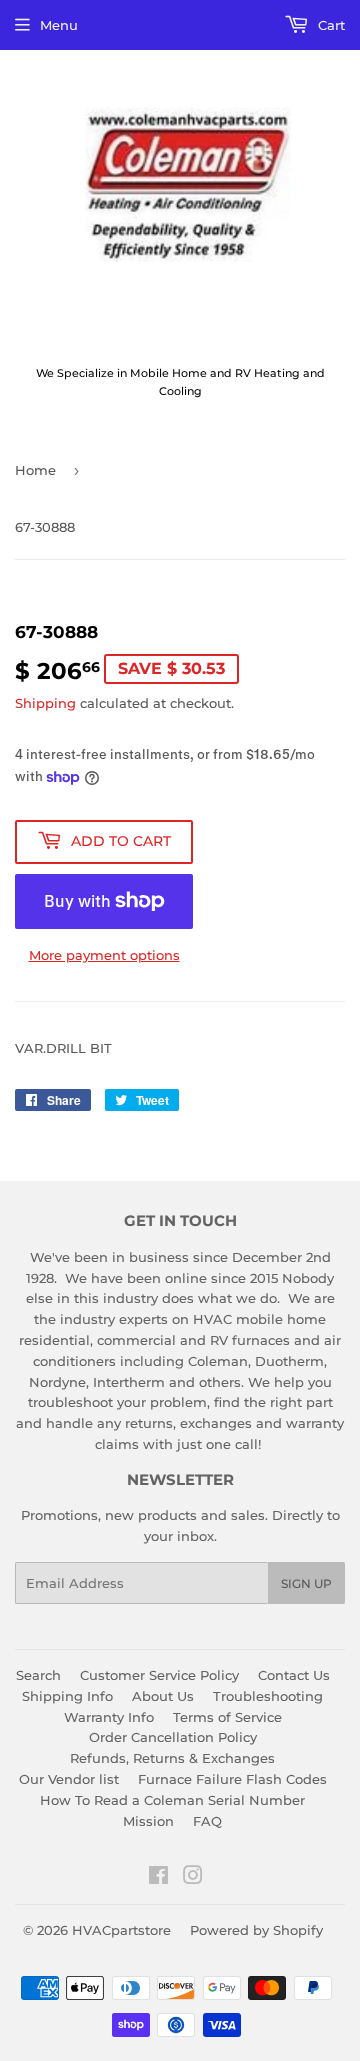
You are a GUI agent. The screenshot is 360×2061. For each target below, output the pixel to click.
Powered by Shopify (256, 1930)
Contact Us (294, 1675)
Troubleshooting (268, 1696)
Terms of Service (227, 1717)
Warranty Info (109, 1717)
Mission (148, 1821)
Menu (59, 25)
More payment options (104, 955)
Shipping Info (67, 1696)
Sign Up (306, 1583)
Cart (329, 25)
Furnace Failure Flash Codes (232, 1779)
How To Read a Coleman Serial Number (172, 1800)
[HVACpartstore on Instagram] (193, 1878)
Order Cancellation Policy (173, 1737)
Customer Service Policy (159, 1675)
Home (35, 470)
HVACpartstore (121, 1930)
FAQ (207, 1821)
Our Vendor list (69, 1779)
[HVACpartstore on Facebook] (158, 1878)
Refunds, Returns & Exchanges (172, 1758)
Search (38, 1675)
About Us (163, 1696)
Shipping (45, 703)
